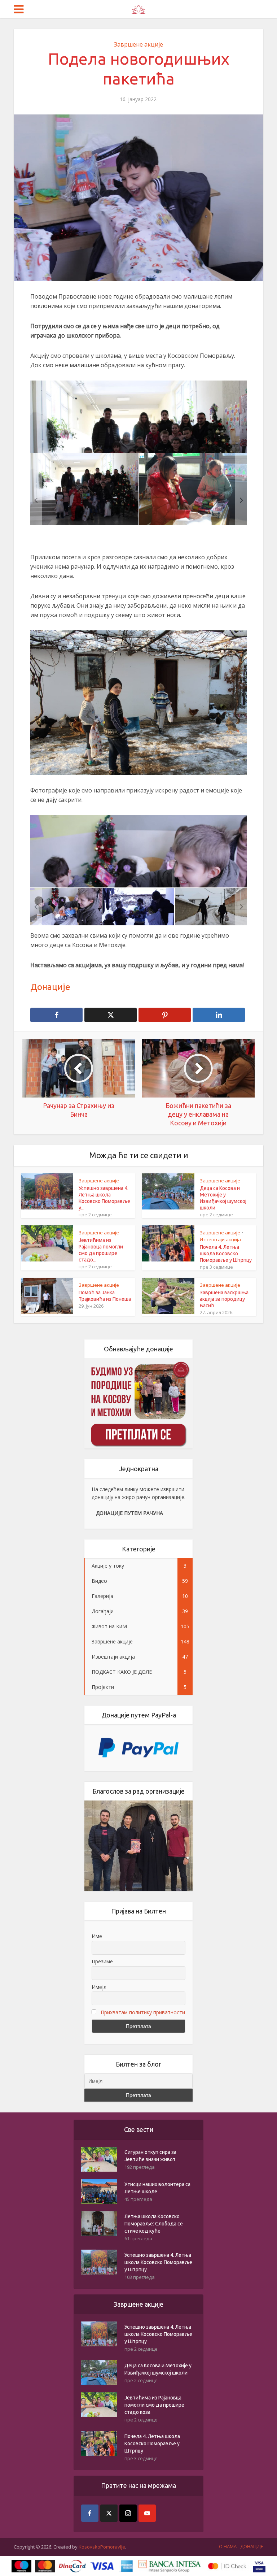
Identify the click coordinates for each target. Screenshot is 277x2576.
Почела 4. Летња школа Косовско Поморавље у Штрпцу (226, 1254)
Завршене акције (138, 44)
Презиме (102, 1961)
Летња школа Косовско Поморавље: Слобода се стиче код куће (154, 2224)
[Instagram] (128, 2513)
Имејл (99, 1987)
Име (97, 1936)
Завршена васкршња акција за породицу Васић (224, 1299)
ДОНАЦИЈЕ (252, 2546)
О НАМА (228, 2546)
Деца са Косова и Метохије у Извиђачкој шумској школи (158, 2369)
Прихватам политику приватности (143, 2012)
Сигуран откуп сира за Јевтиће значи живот (150, 2156)
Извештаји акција (220, 1239)
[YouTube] (147, 2513)
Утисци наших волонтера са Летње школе (157, 2188)
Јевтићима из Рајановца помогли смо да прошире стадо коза (154, 2405)
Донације (50, 987)
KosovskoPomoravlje (102, 2547)
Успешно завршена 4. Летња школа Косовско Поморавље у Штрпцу (158, 2262)
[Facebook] (90, 2513)
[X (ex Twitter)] (109, 2513)
